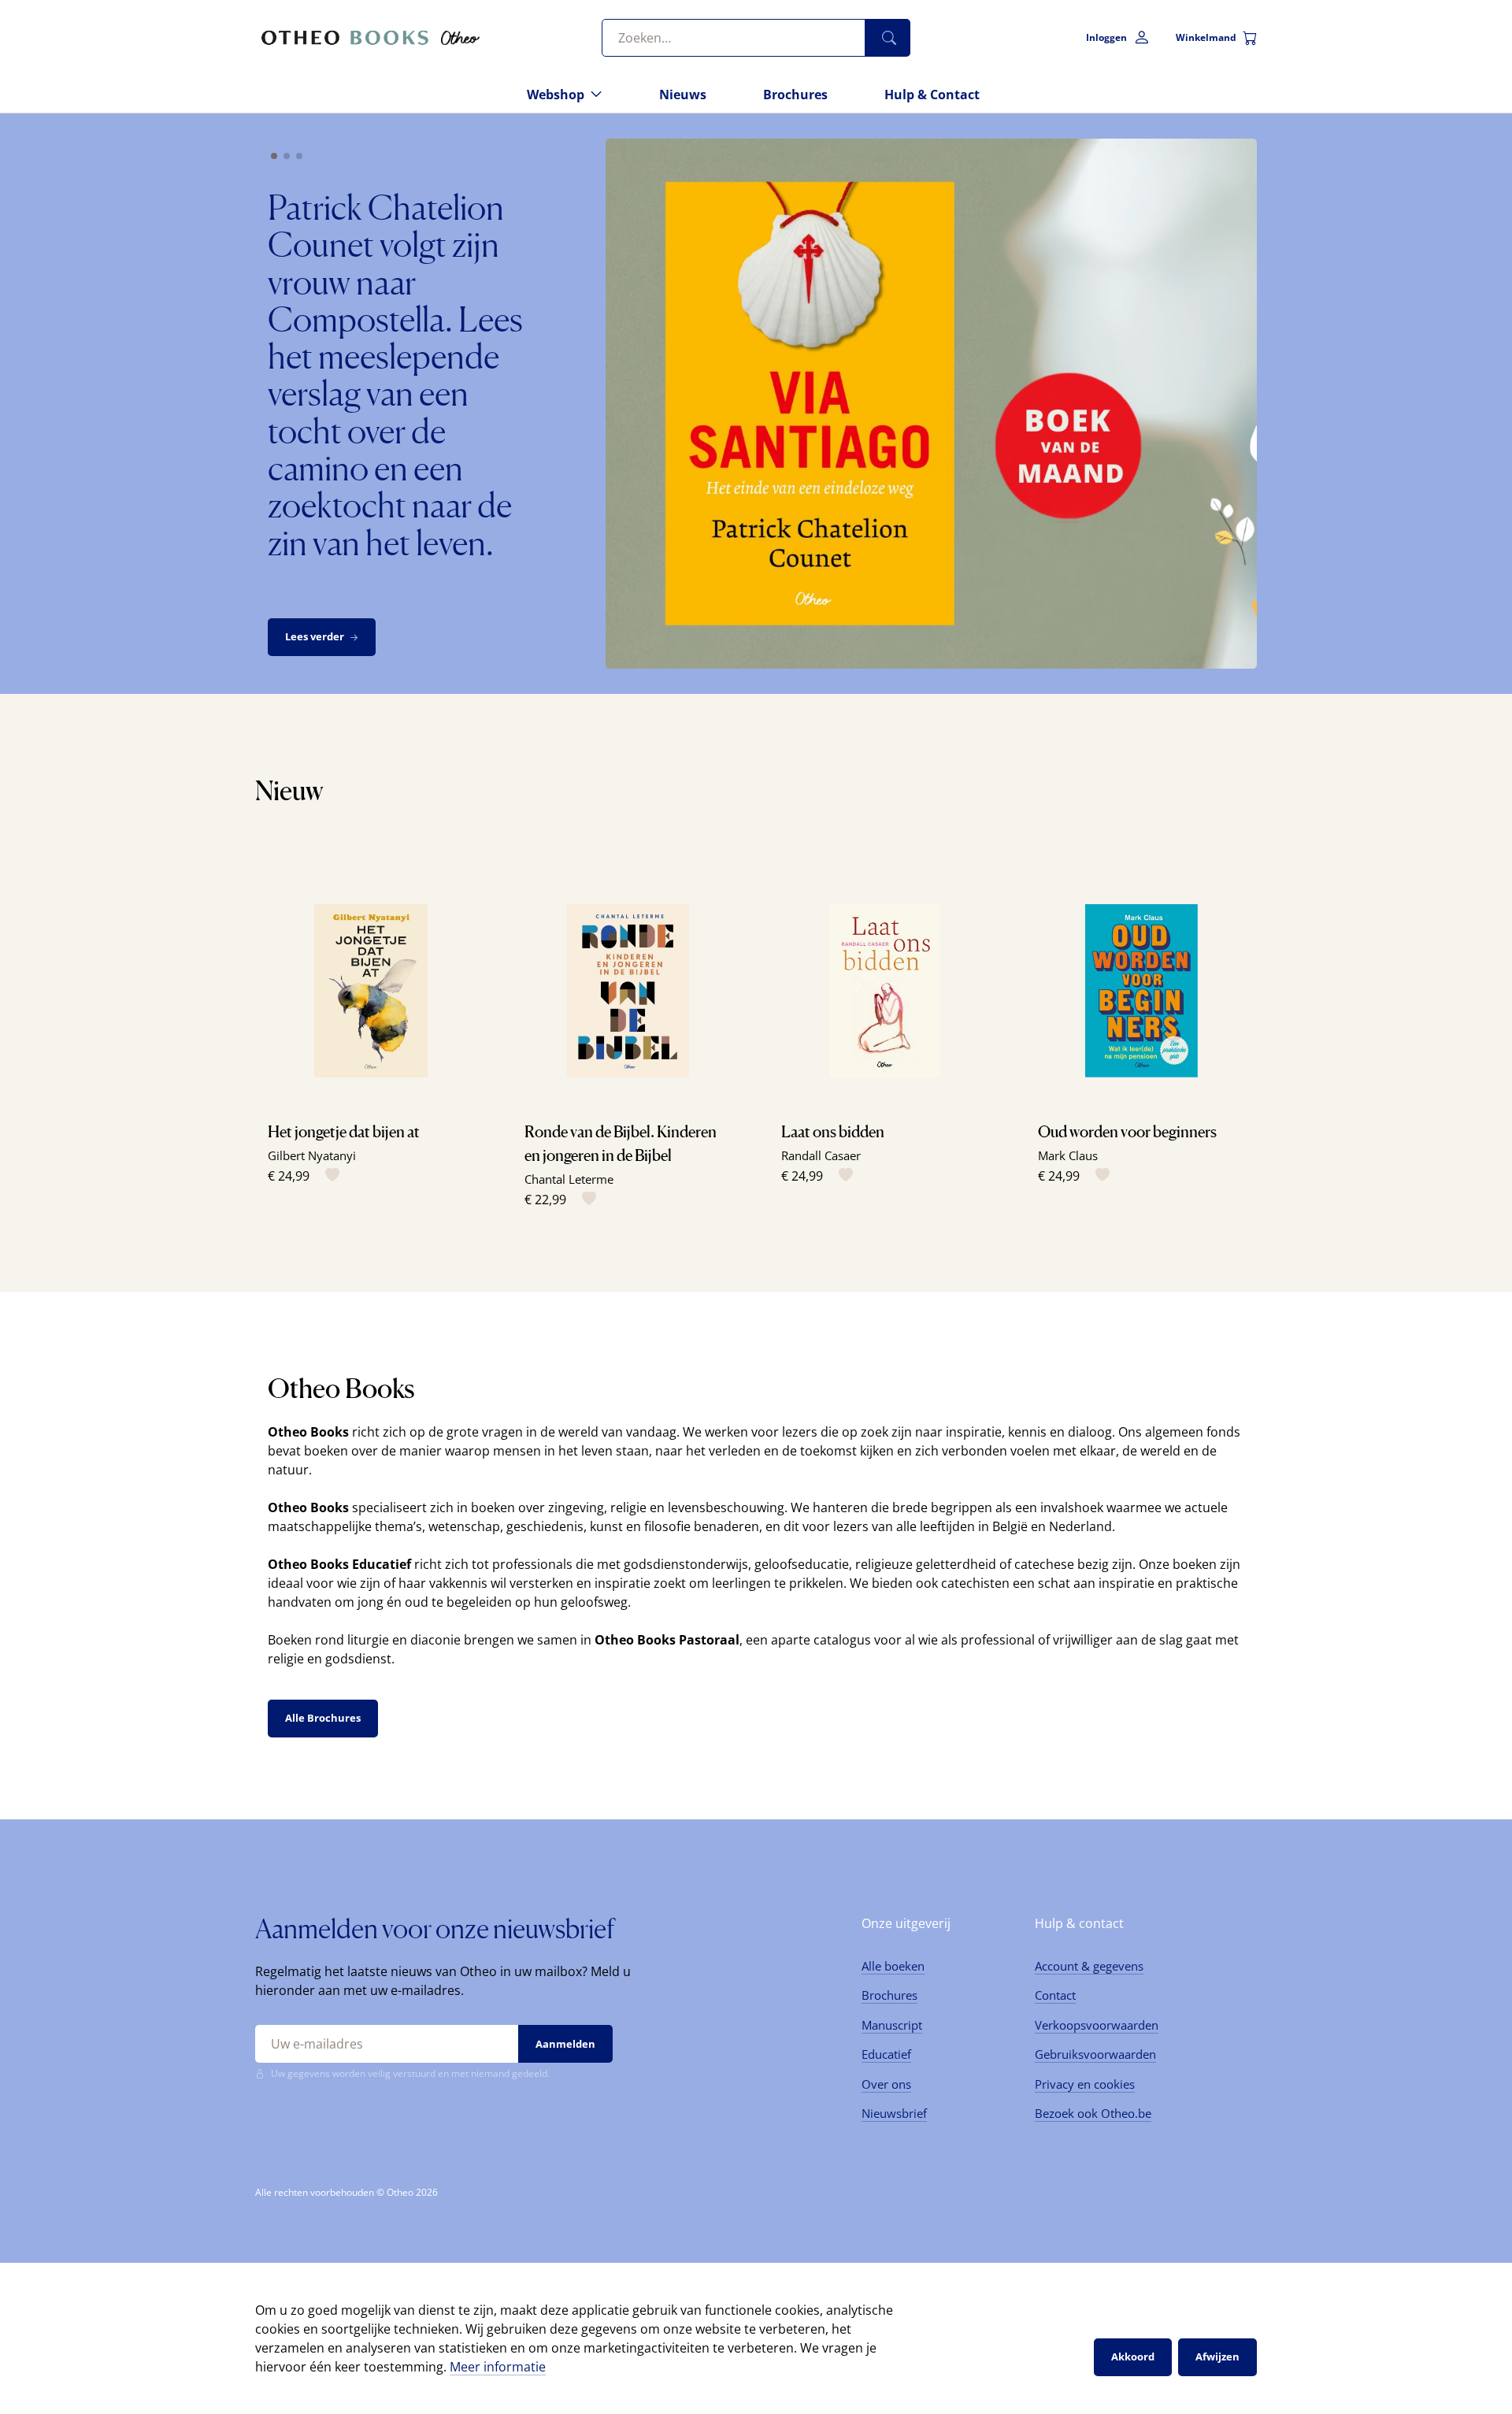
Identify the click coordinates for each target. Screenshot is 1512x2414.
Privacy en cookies (1085, 2084)
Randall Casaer (821, 1155)
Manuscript (892, 2025)
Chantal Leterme (569, 1179)
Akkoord (1133, 2357)
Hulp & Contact (932, 95)
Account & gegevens (1089, 1966)
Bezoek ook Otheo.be (1093, 2113)
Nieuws (683, 95)
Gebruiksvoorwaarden (1095, 2054)
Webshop (556, 95)
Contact (1055, 1995)
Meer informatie (498, 2367)
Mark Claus (1068, 1155)
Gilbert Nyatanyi (312, 1155)
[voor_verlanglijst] (329, 1175)
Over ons (886, 2084)
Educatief (886, 2054)
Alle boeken (893, 1966)
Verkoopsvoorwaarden (1097, 2025)
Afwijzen (1217, 2357)
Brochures (795, 95)
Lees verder (315, 636)
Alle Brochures (323, 1718)
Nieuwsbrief (894, 2113)
